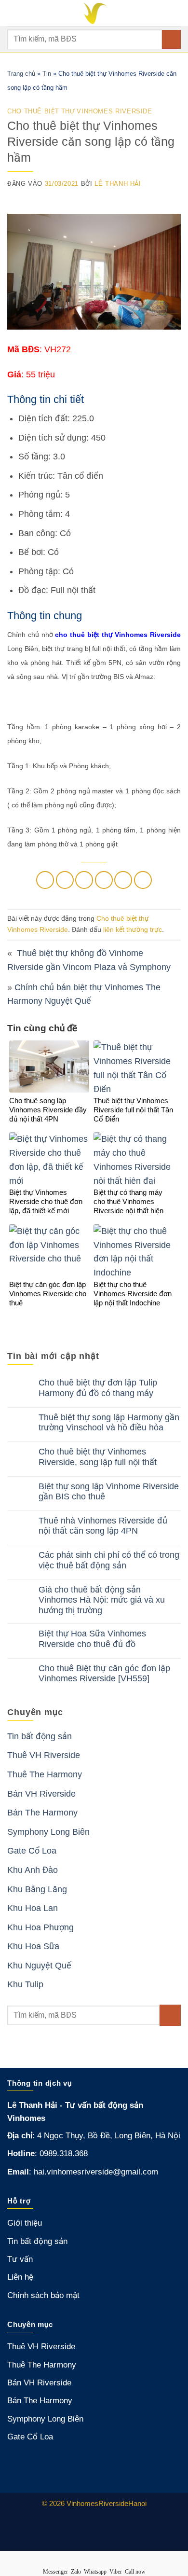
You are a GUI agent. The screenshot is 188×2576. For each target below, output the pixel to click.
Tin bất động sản (40, 1736)
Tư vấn (20, 2259)
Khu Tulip (25, 1984)
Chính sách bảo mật (43, 2295)
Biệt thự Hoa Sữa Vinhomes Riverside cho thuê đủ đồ (92, 1639)
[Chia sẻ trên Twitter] (84, 880)
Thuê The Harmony (45, 1774)
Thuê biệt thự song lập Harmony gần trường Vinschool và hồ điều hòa (109, 1423)
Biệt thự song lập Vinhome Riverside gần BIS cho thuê (109, 1492)
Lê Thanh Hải (118, 184)
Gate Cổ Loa (32, 1851)
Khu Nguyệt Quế (39, 1966)
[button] (14, 13)
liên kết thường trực (133, 929)
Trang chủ (21, 74)
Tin (47, 74)
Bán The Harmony (42, 1813)
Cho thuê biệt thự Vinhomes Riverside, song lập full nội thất (98, 1457)
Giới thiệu (25, 2223)
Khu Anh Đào (33, 1870)
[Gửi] (171, 39)
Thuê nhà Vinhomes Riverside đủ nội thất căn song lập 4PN (103, 1526)
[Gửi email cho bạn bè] (104, 880)
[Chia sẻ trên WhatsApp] (45, 880)
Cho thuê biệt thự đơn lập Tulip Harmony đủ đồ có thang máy (98, 1388)
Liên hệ (20, 2277)
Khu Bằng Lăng (37, 1889)
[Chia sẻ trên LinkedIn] (143, 880)
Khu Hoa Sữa (33, 1946)
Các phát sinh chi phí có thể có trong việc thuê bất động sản (109, 1560)
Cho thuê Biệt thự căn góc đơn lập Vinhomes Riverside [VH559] (104, 1674)
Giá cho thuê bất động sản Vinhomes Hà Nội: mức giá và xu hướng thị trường (102, 1600)
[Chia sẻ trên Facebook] (65, 880)
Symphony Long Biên (48, 1832)
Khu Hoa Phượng (40, 1927)
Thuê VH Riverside (44, 1755)
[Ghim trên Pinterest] (123, 880)
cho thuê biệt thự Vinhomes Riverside (118, 635)
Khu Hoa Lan (33, 1908)
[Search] (177, 13)
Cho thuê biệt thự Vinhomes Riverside (80, 111)
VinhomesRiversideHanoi (107, 2503)
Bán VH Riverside (41, 1794)
